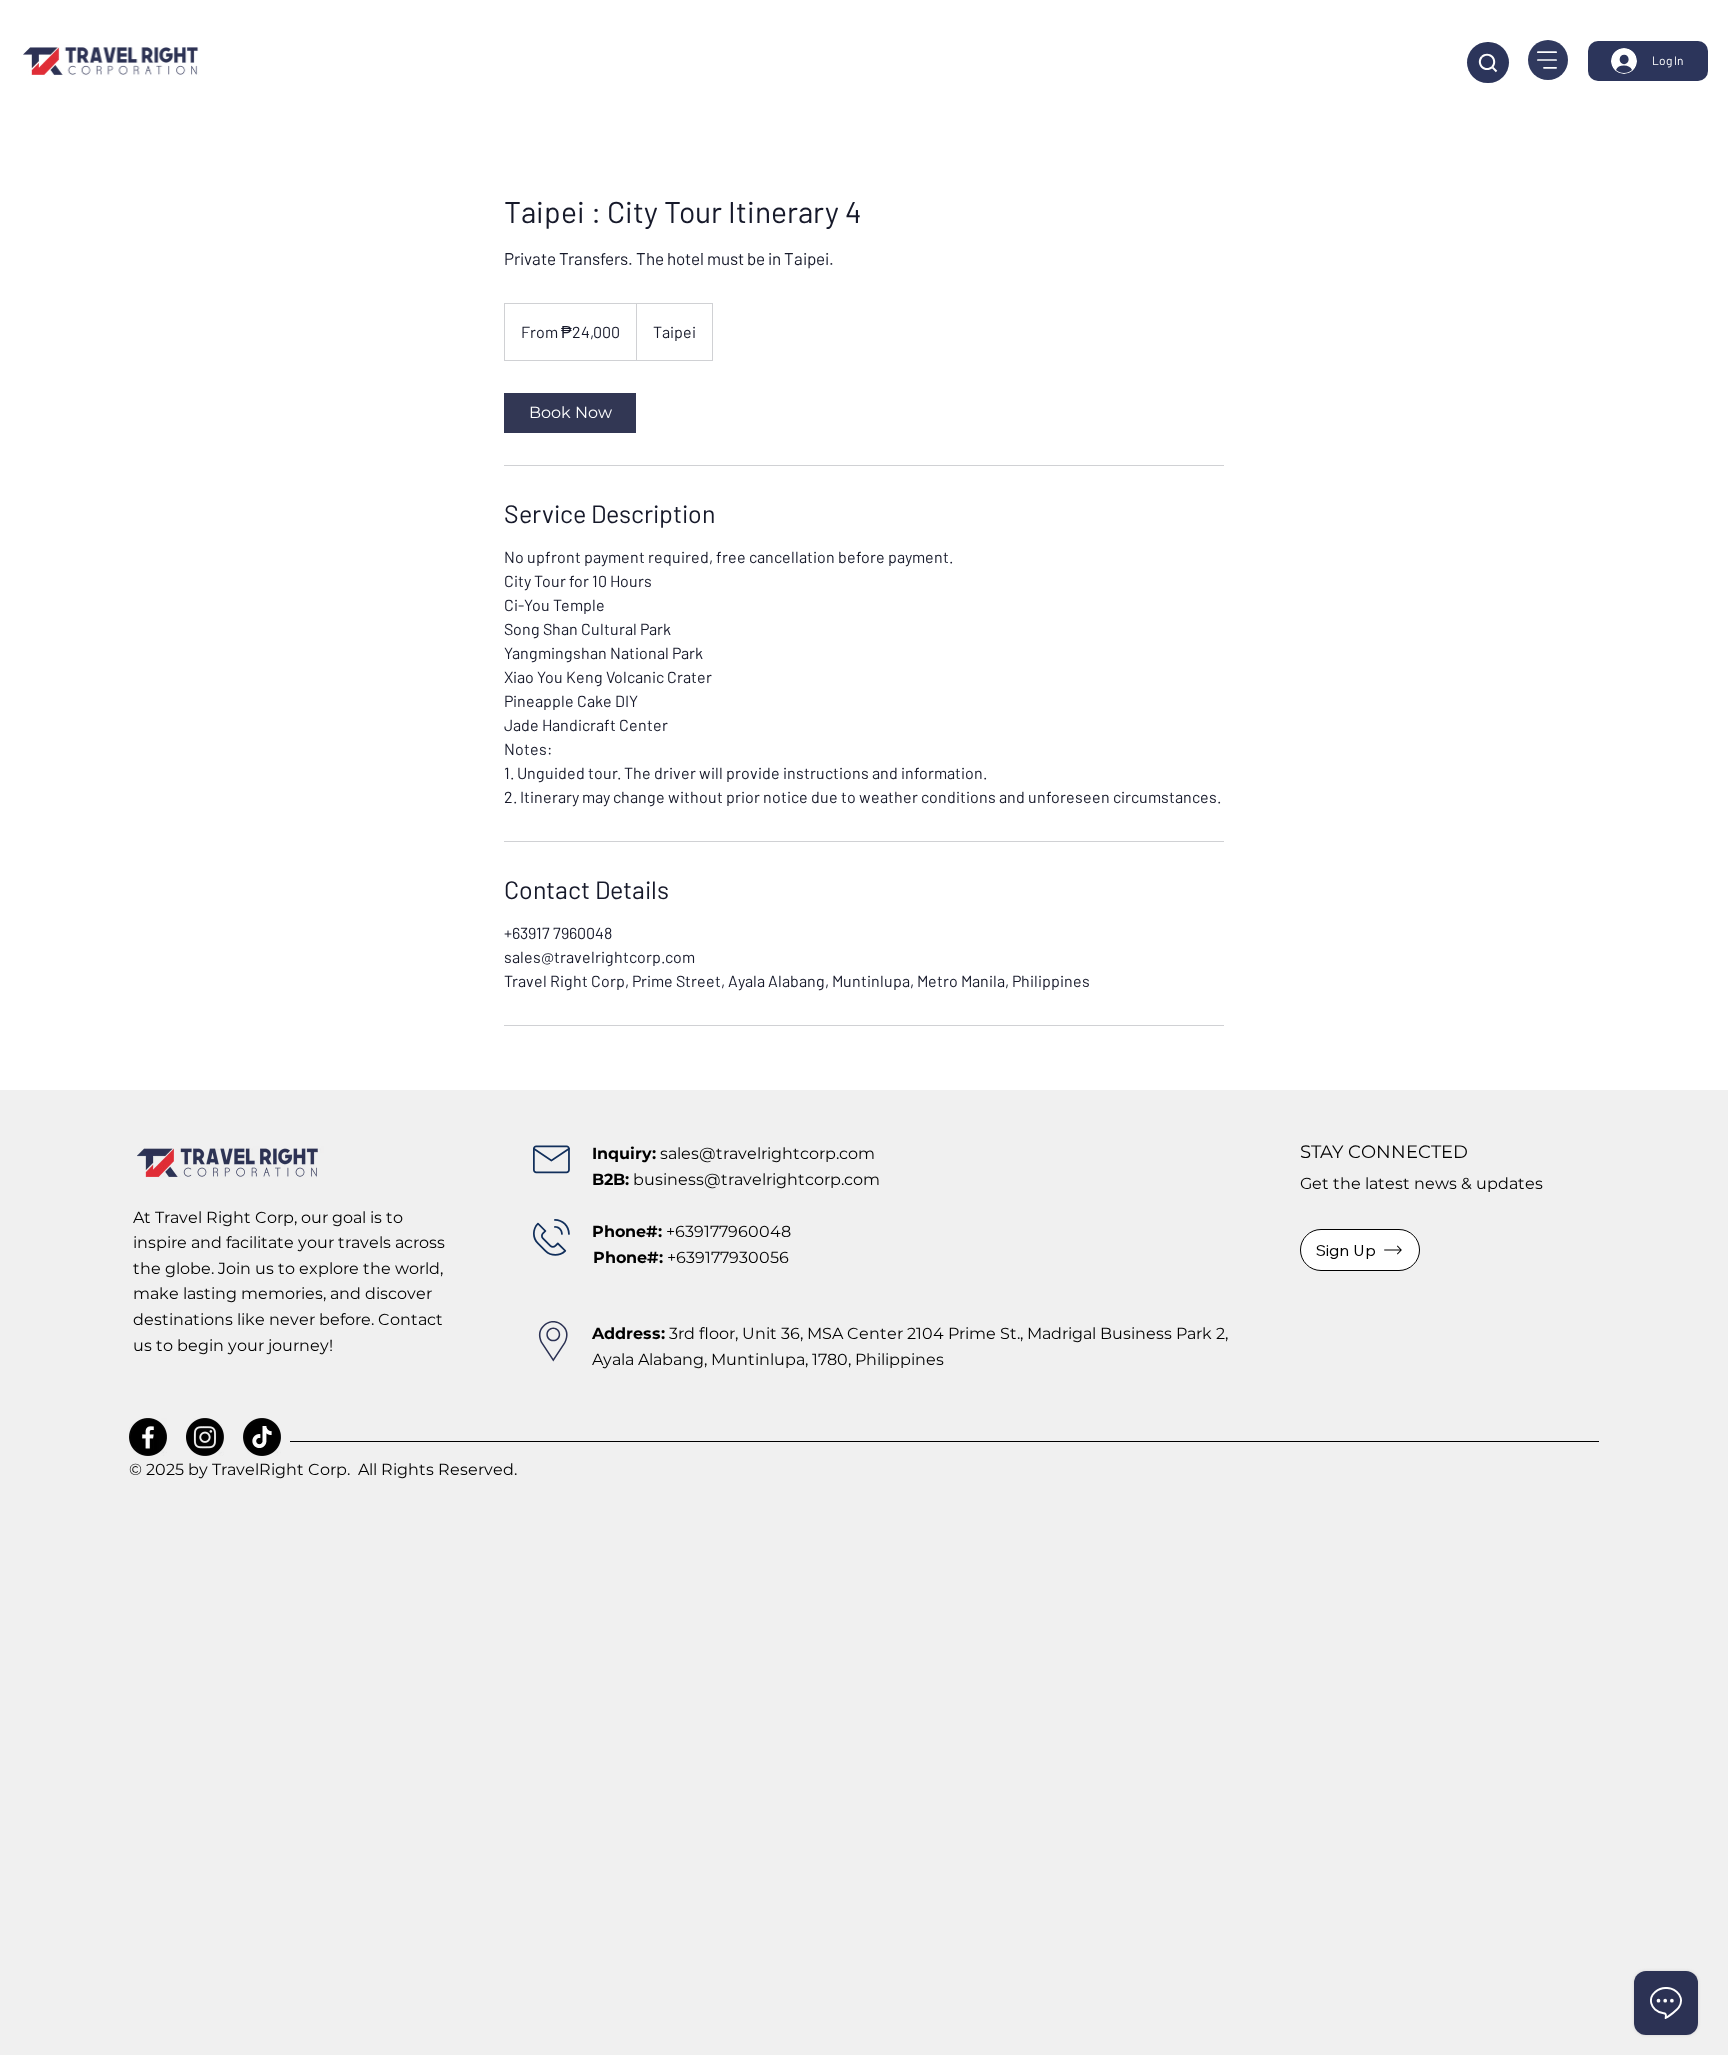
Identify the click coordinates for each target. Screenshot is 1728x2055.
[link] (570, 413)
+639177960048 (728, 1231)
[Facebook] (148, 1437)
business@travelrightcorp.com (756, 1179)
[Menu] (1548, 60)
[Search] (1488, 62)
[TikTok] (262, 1437)
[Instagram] (205, 1437)
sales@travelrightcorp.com (767, 1153)
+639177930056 (691, 1257)
